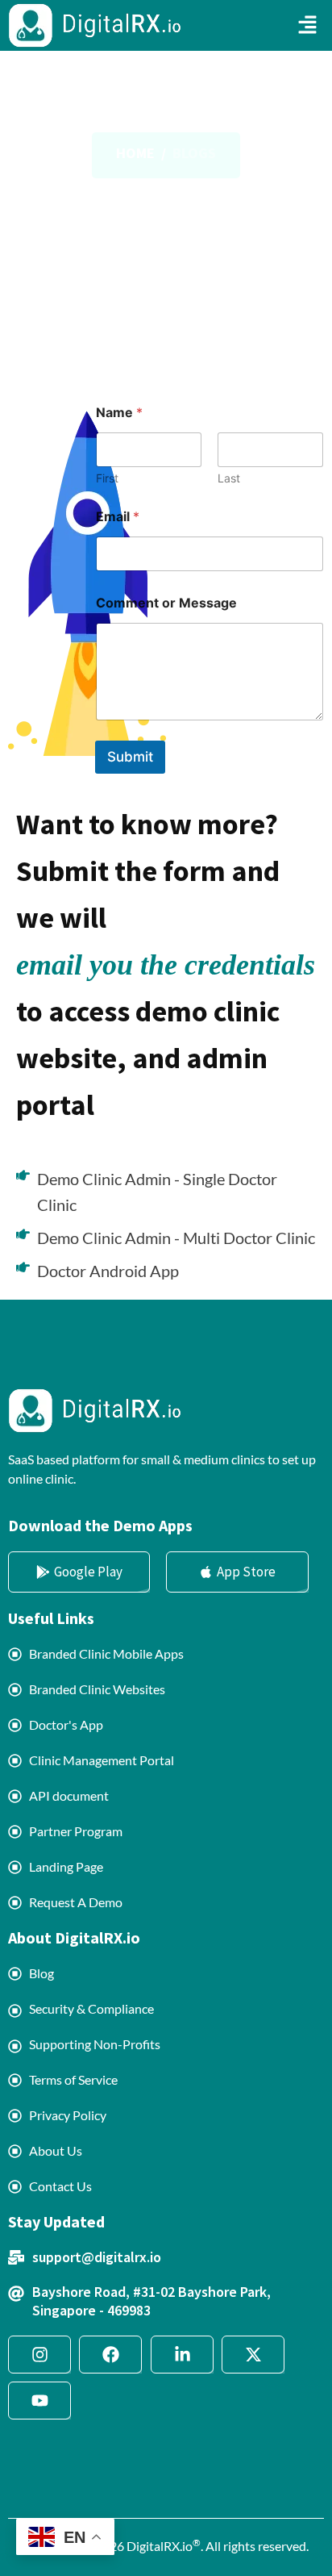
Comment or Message (166, 603)
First (107, 478)
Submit (130, 757)
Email (118, 517)
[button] (308, 25)
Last (229, 478)
